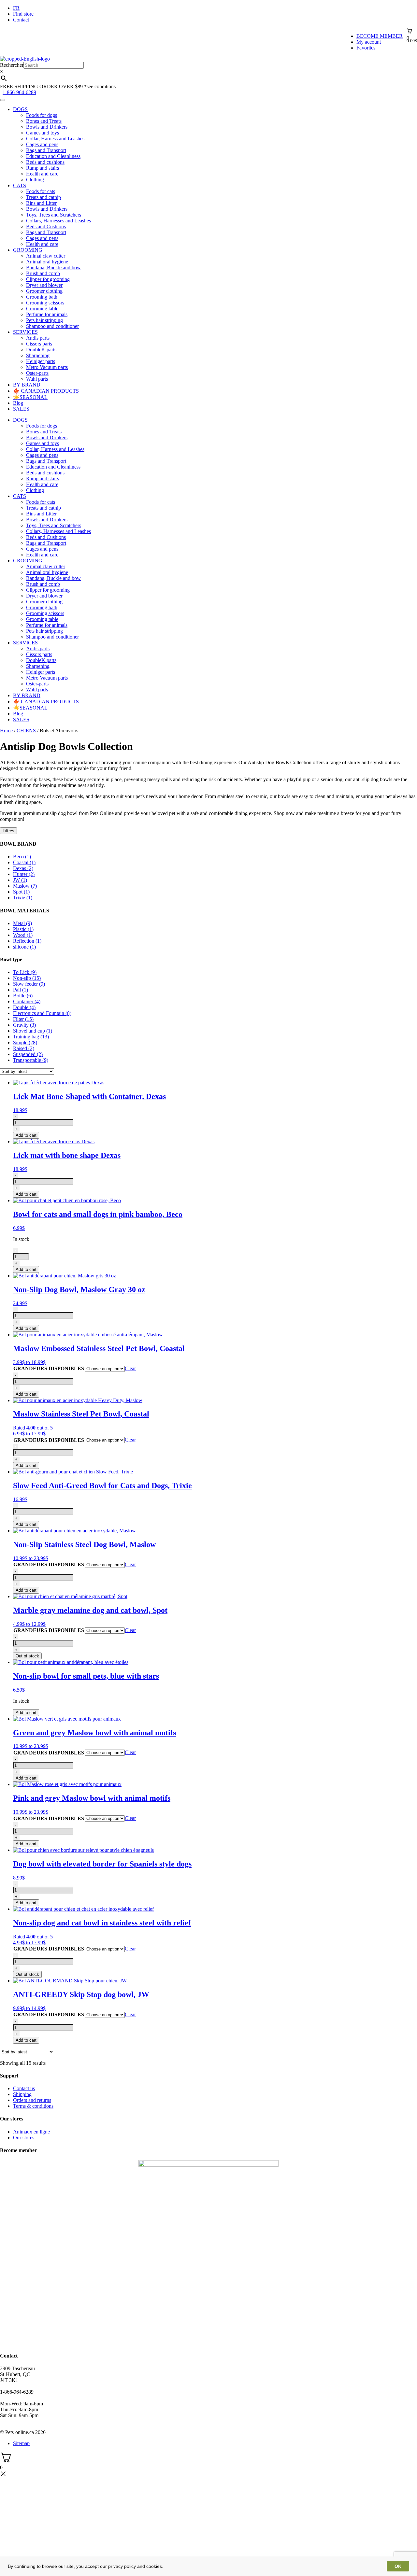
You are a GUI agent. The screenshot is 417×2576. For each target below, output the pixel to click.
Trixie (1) (23, 898)
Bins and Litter (41, 203)
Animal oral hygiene (47, 262)
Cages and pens (42, 144)
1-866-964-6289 (19, 92)
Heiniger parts (41, 361)
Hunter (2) (24, 874)
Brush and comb (43, 273)
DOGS (20, 109)
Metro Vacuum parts (47, 367)
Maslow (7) (25, 886)
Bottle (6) (23, 996)
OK (398, 2566)
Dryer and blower (44, 285)
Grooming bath (42, 297)
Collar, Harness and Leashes (55, 139)
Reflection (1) (27, 941)
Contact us (24, 2088)
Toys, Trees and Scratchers (54, 215)
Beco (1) (22, 857)
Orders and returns (32, 2100)
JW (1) (20, 880)
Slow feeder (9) (29, 984)
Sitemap (21, 2443)
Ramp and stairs (43, 168)
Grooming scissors (45, 303)
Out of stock (27, 1656)
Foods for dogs (42, 115)
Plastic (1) (23, 929)
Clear (130, 1368)
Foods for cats (41, 191)
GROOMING (28, 250)
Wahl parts (37, 379)
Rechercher (12, 65)
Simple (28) (25, 1042)
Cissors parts (39, 344)
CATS (20, 185)
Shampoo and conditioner (52, 326)
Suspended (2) (28, 1054)
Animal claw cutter (46, 256)
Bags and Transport (46, 150)
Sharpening (38, 355)
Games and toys (43, 133)
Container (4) (27, 1001)
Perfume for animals (47, 314)
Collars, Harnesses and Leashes (58, 221)
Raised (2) (24, 1048)
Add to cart (26, 1135)
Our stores (24, 2138)
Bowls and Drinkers (47, 127)
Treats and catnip (43, 197)
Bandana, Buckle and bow (53, 267)
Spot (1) (21, 892)
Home (6, 731)
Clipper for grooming (48, 279)
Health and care (42, 174)
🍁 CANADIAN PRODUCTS (46, 391)
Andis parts (38, 338)
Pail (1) (21, 990)
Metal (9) (22, 923)
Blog (18, 403)
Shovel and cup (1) (33, 1031)
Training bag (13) (31, 1037)
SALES (21, 409)
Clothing (35, 180)
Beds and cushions (45, 162)
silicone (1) (24, 947)
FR (16, 8)
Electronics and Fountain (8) (42, 1013)
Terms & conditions (33, 2106)
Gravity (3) (24, 1025)
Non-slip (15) (27, 978)
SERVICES (25, 332)
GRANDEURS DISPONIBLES (49, 1368)
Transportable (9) (31, 1060)
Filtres (8, 831)
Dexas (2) (23, 868)
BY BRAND (27, 385)
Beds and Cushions (46, 226)
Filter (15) (23, 1019)
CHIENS (26, 731)
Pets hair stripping (44, 320)
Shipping (22, 2094)
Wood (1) (23, 935)
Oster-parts (37, 373)
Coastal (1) (24, 862)
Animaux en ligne (31, 2132)
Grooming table (42, 309)
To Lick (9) (25, 972)
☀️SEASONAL (30, 397)
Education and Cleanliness (53, 156)
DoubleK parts (41, 350)
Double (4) (24, 1007)
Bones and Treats (44, 121)
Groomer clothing (44, 291)
